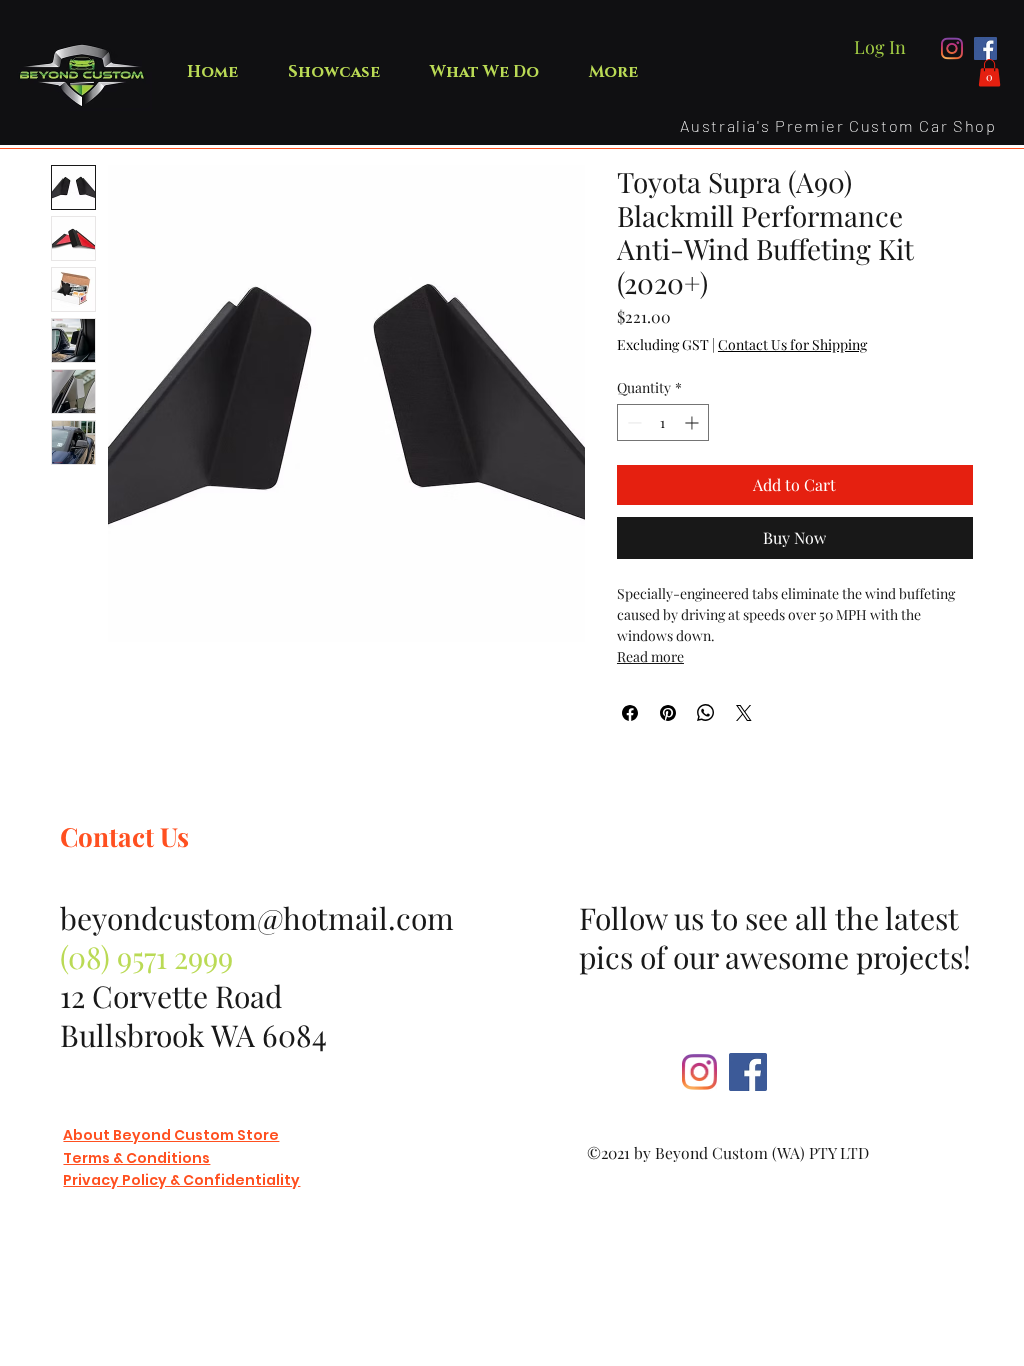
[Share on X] (744, 713)
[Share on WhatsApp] (706, 713)
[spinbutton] (663, 422)
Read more (650, 656)
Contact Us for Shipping (792, 344)
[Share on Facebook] (630, 713)
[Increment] (693, 422)
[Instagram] (952, 48)
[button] (989, 72)
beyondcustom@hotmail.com (257, 918)
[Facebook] (985, 48)
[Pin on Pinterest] (668, 713)
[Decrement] (632, 422)
